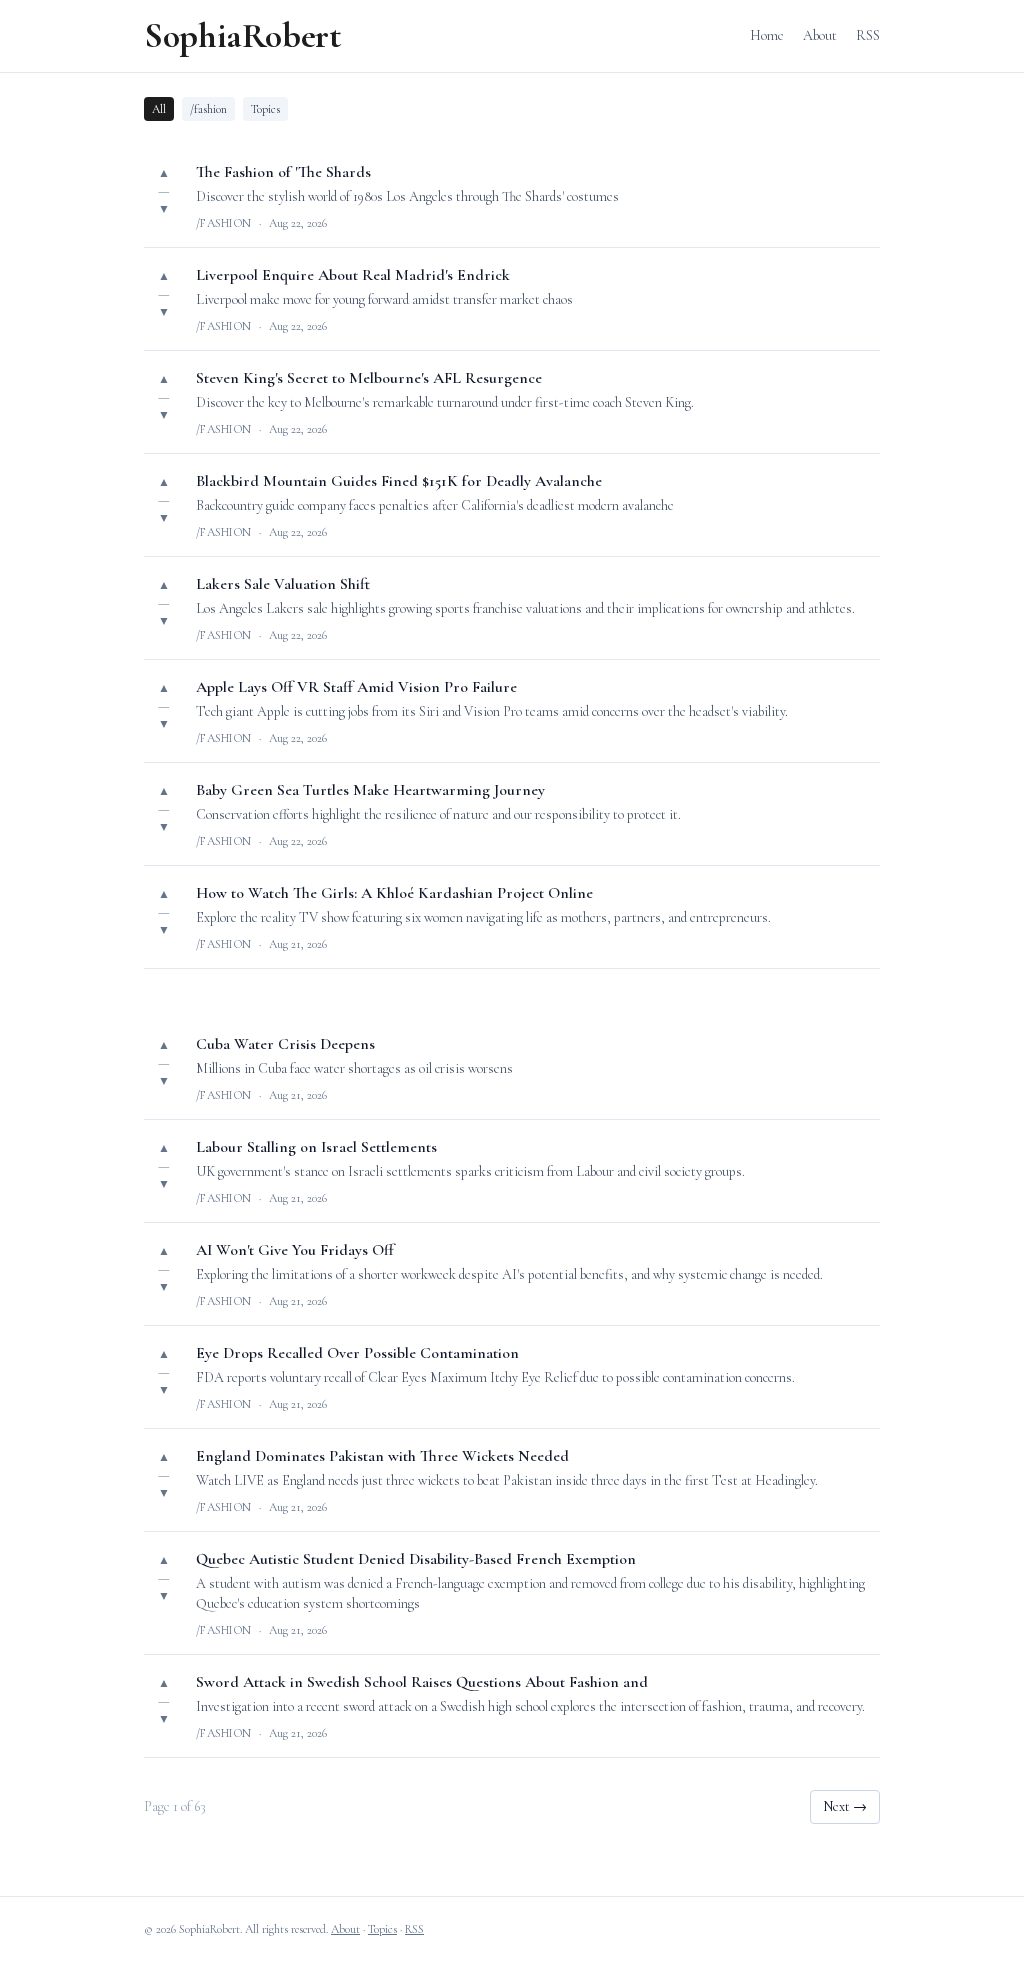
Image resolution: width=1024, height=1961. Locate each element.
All (159, 109)
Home (767, 35)
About (820, 35)
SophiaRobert (242, 36)
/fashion (208, 109)
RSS (868, 35)
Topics (265, 109)
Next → (845, 1806)
